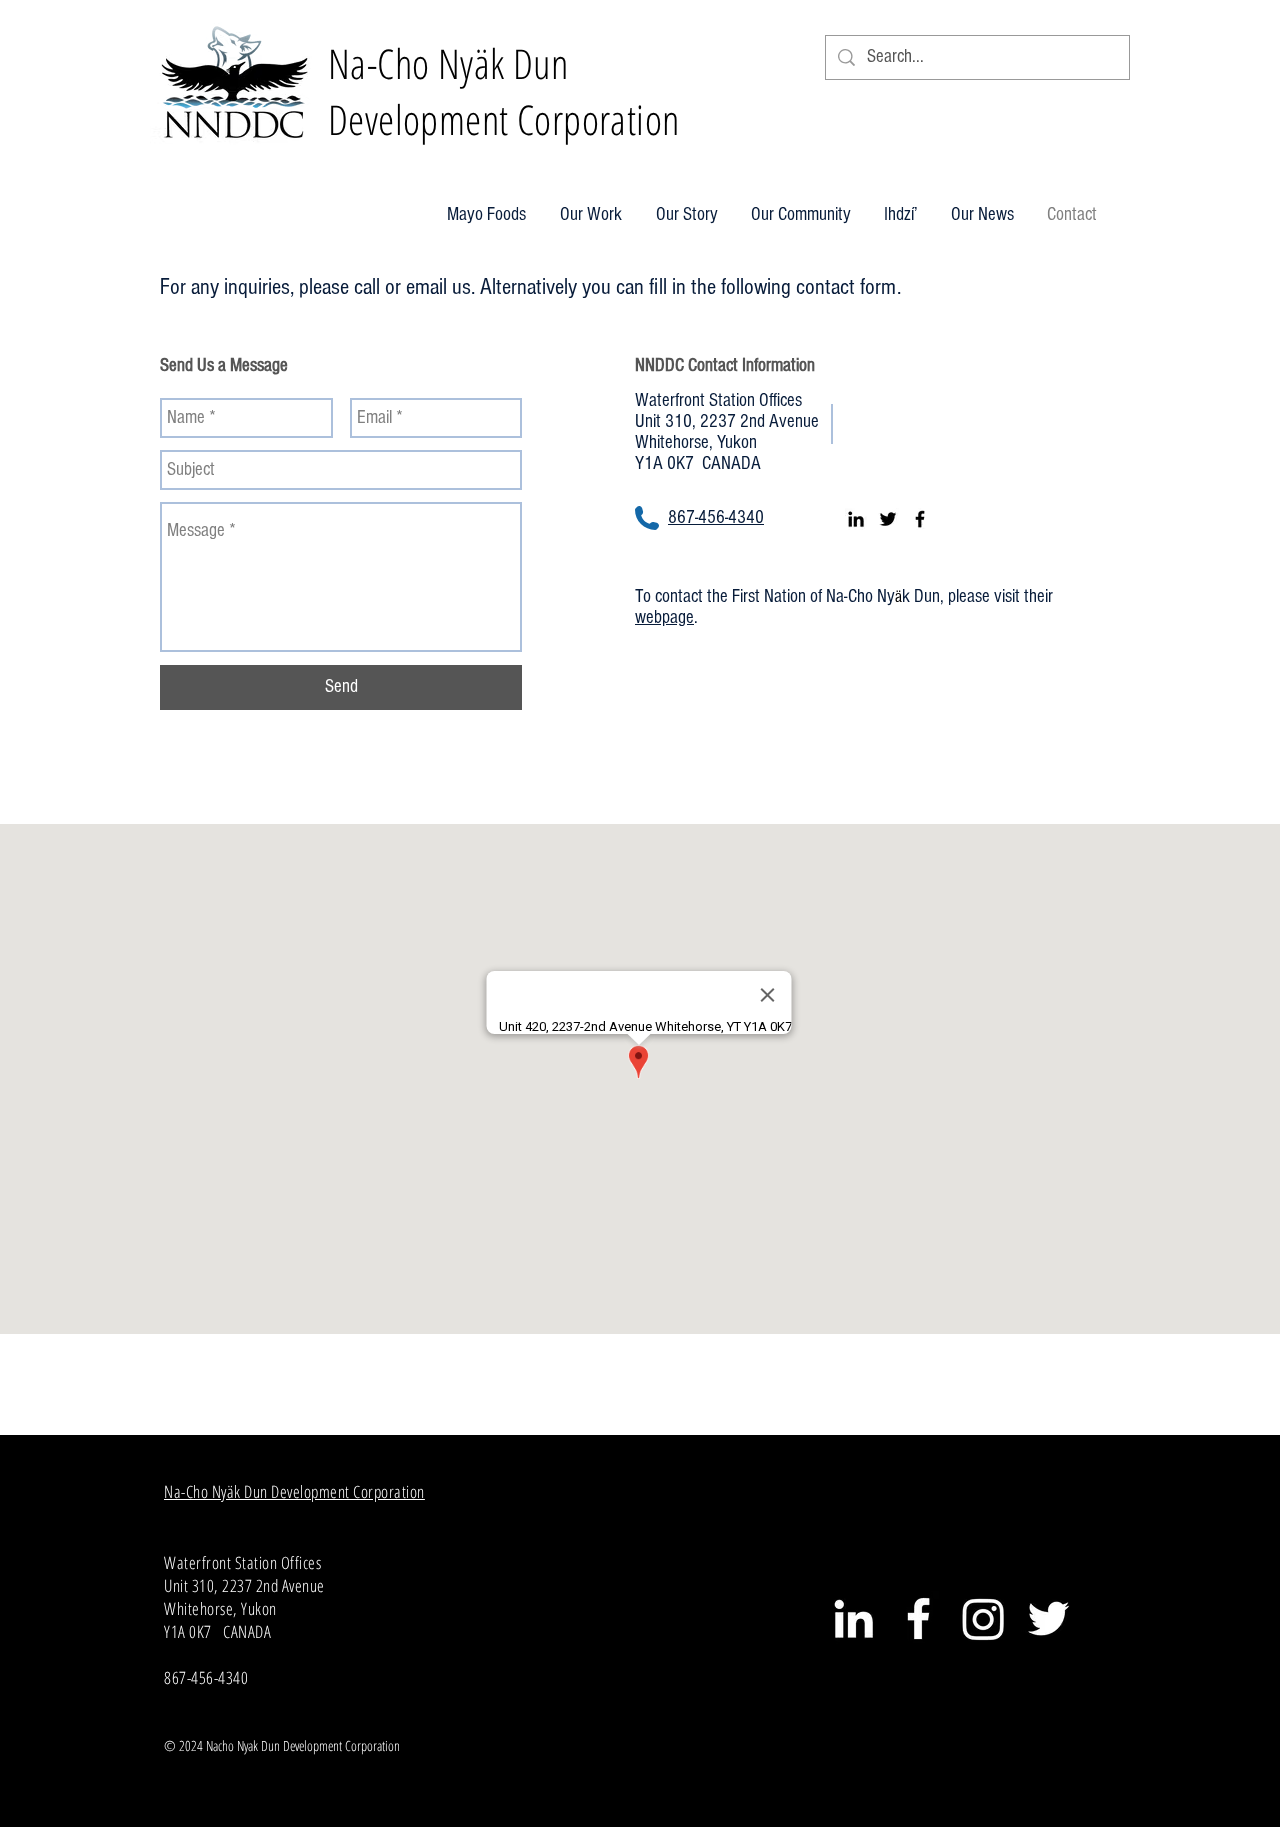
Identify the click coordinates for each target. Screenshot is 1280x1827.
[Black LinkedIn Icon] (856, 519)
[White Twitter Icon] (1048, 1618)
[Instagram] (983, 1618)
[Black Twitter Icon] (888, 519)
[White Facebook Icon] (918, 1618)
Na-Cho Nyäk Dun (448, 63)
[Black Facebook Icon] (920, 519)
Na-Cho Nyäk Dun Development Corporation (294, 1491)
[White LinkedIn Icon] (853, 1618)
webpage (664, 617)
